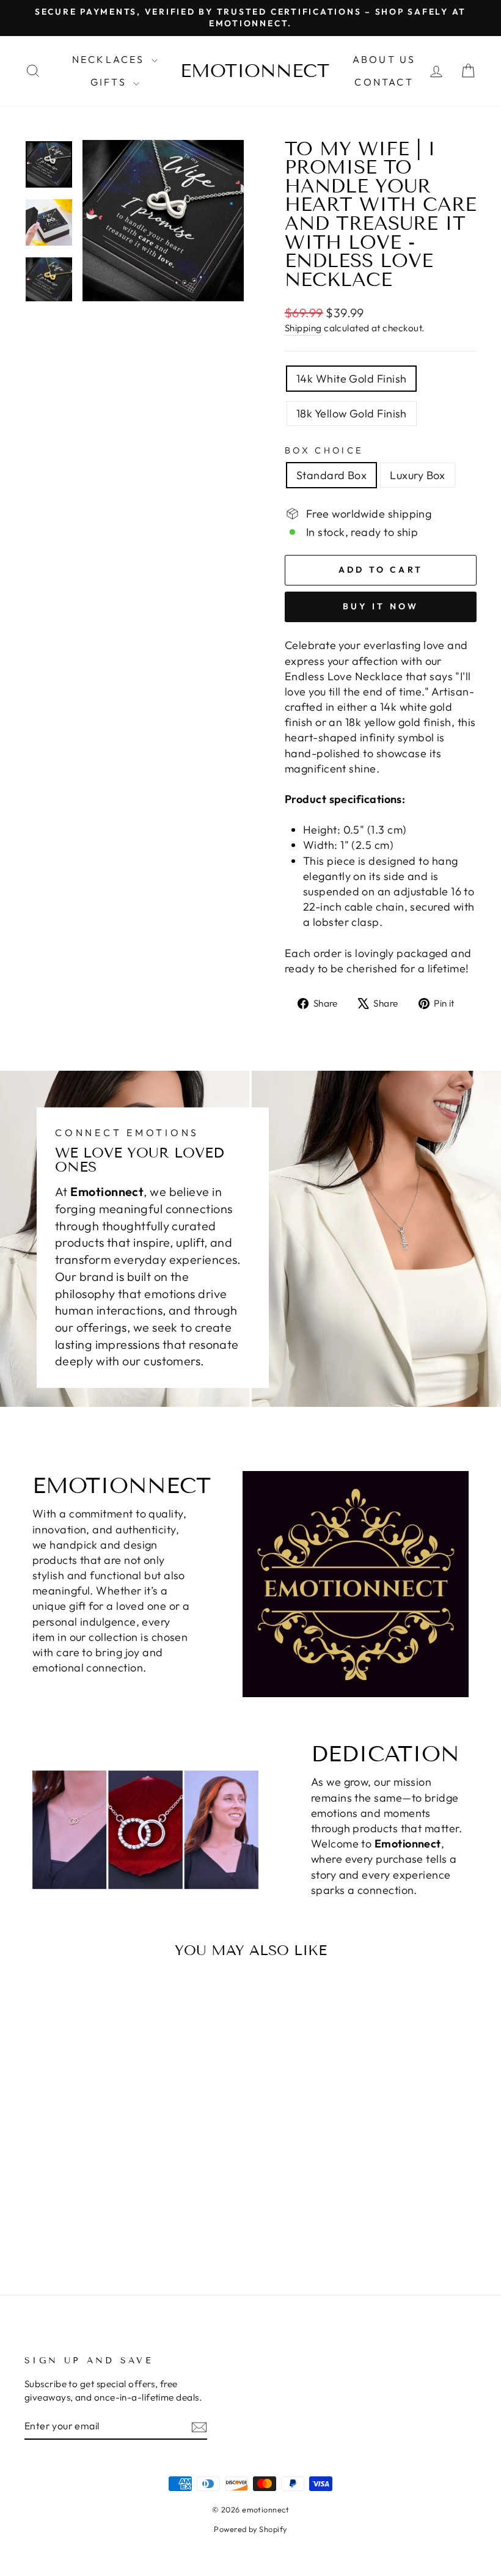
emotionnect (255, 71)
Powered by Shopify (250, 2529)
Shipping (303, 328)
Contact (384, 82)
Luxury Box (418, 475)
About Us (384, 59)
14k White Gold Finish (351, 379)
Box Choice (324, 450)
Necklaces (110, 59)
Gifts (110, 82)
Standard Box (331, 475)
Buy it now (381, 606)
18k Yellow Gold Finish (352, 413)
